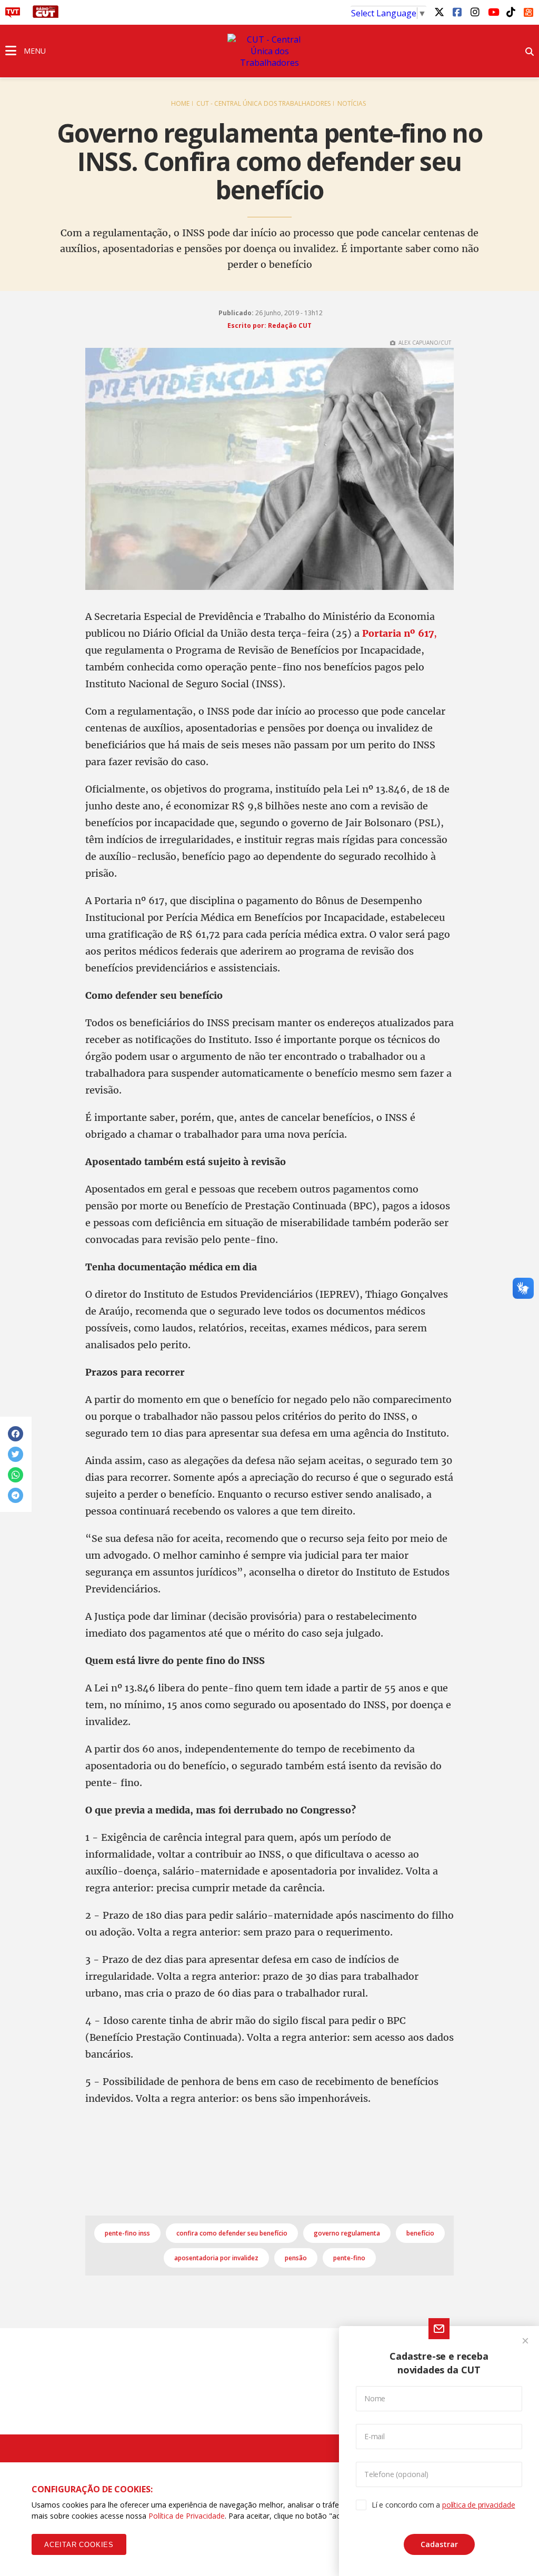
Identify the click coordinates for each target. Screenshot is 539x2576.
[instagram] (475, 12)
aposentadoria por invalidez (216, 2258)
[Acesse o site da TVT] (13, 15)
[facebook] (457, 12)
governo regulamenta (347, 2233)
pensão (296, 2258)
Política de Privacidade (187, 2516)
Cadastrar (439, 2544)
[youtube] (493, 12)
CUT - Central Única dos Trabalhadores (263, 103)
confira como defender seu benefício (232, 2233)
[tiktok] (511, 12)
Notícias (352, 103)
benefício (420, 2233)
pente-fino (349, 2258)
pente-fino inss (127, 2233)
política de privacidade (478, 2505)
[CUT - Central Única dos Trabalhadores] (269, 51)
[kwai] (528, 11)
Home (180, 103)
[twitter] (439, 12)
